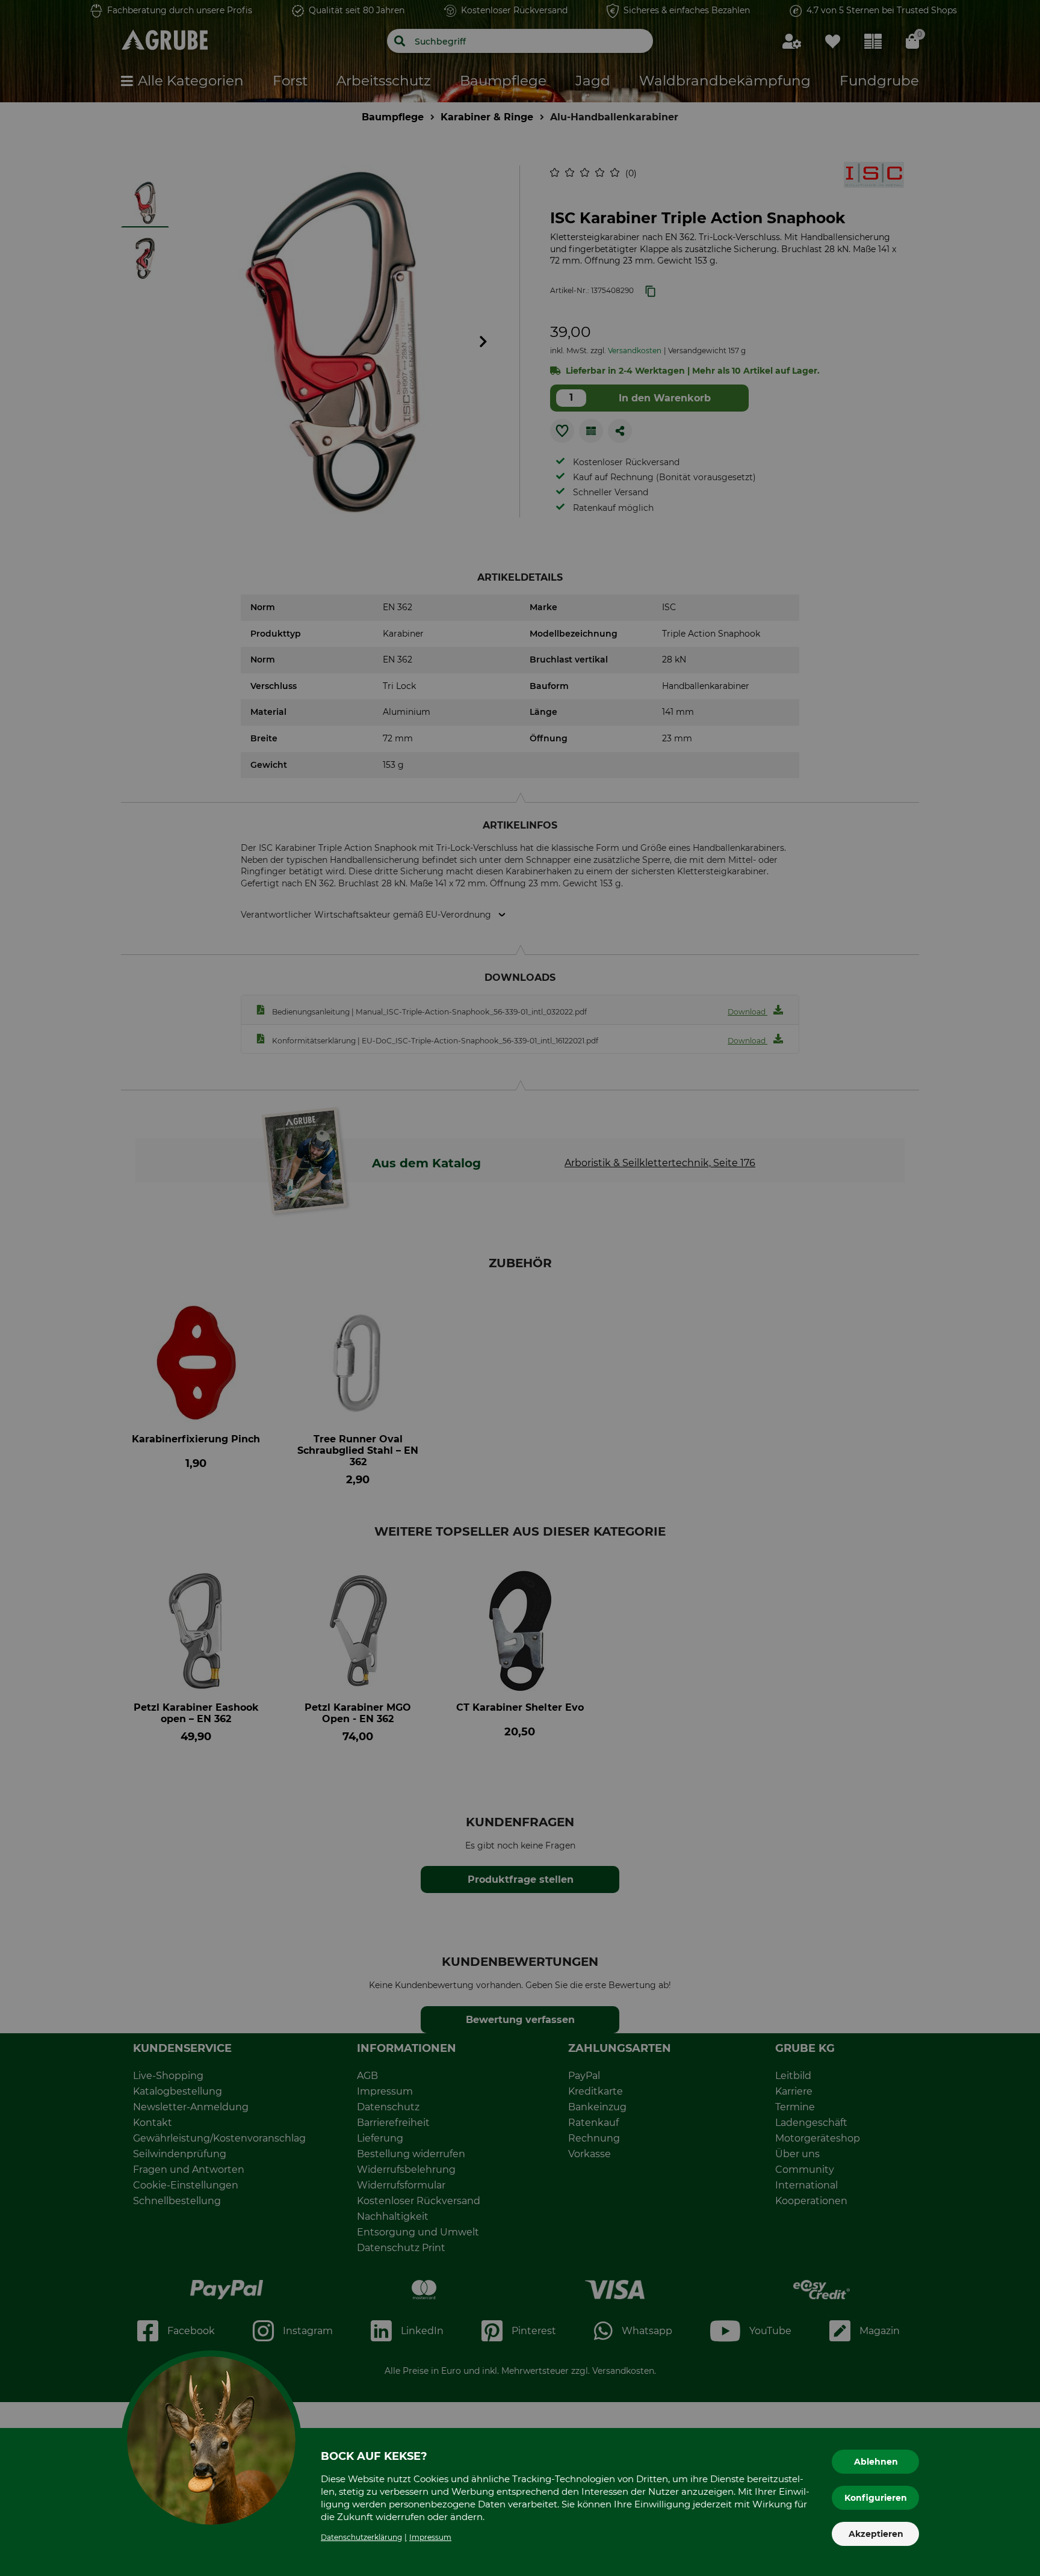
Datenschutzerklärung (361, 2537)
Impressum (430, 2537)
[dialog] (520, 1288)
